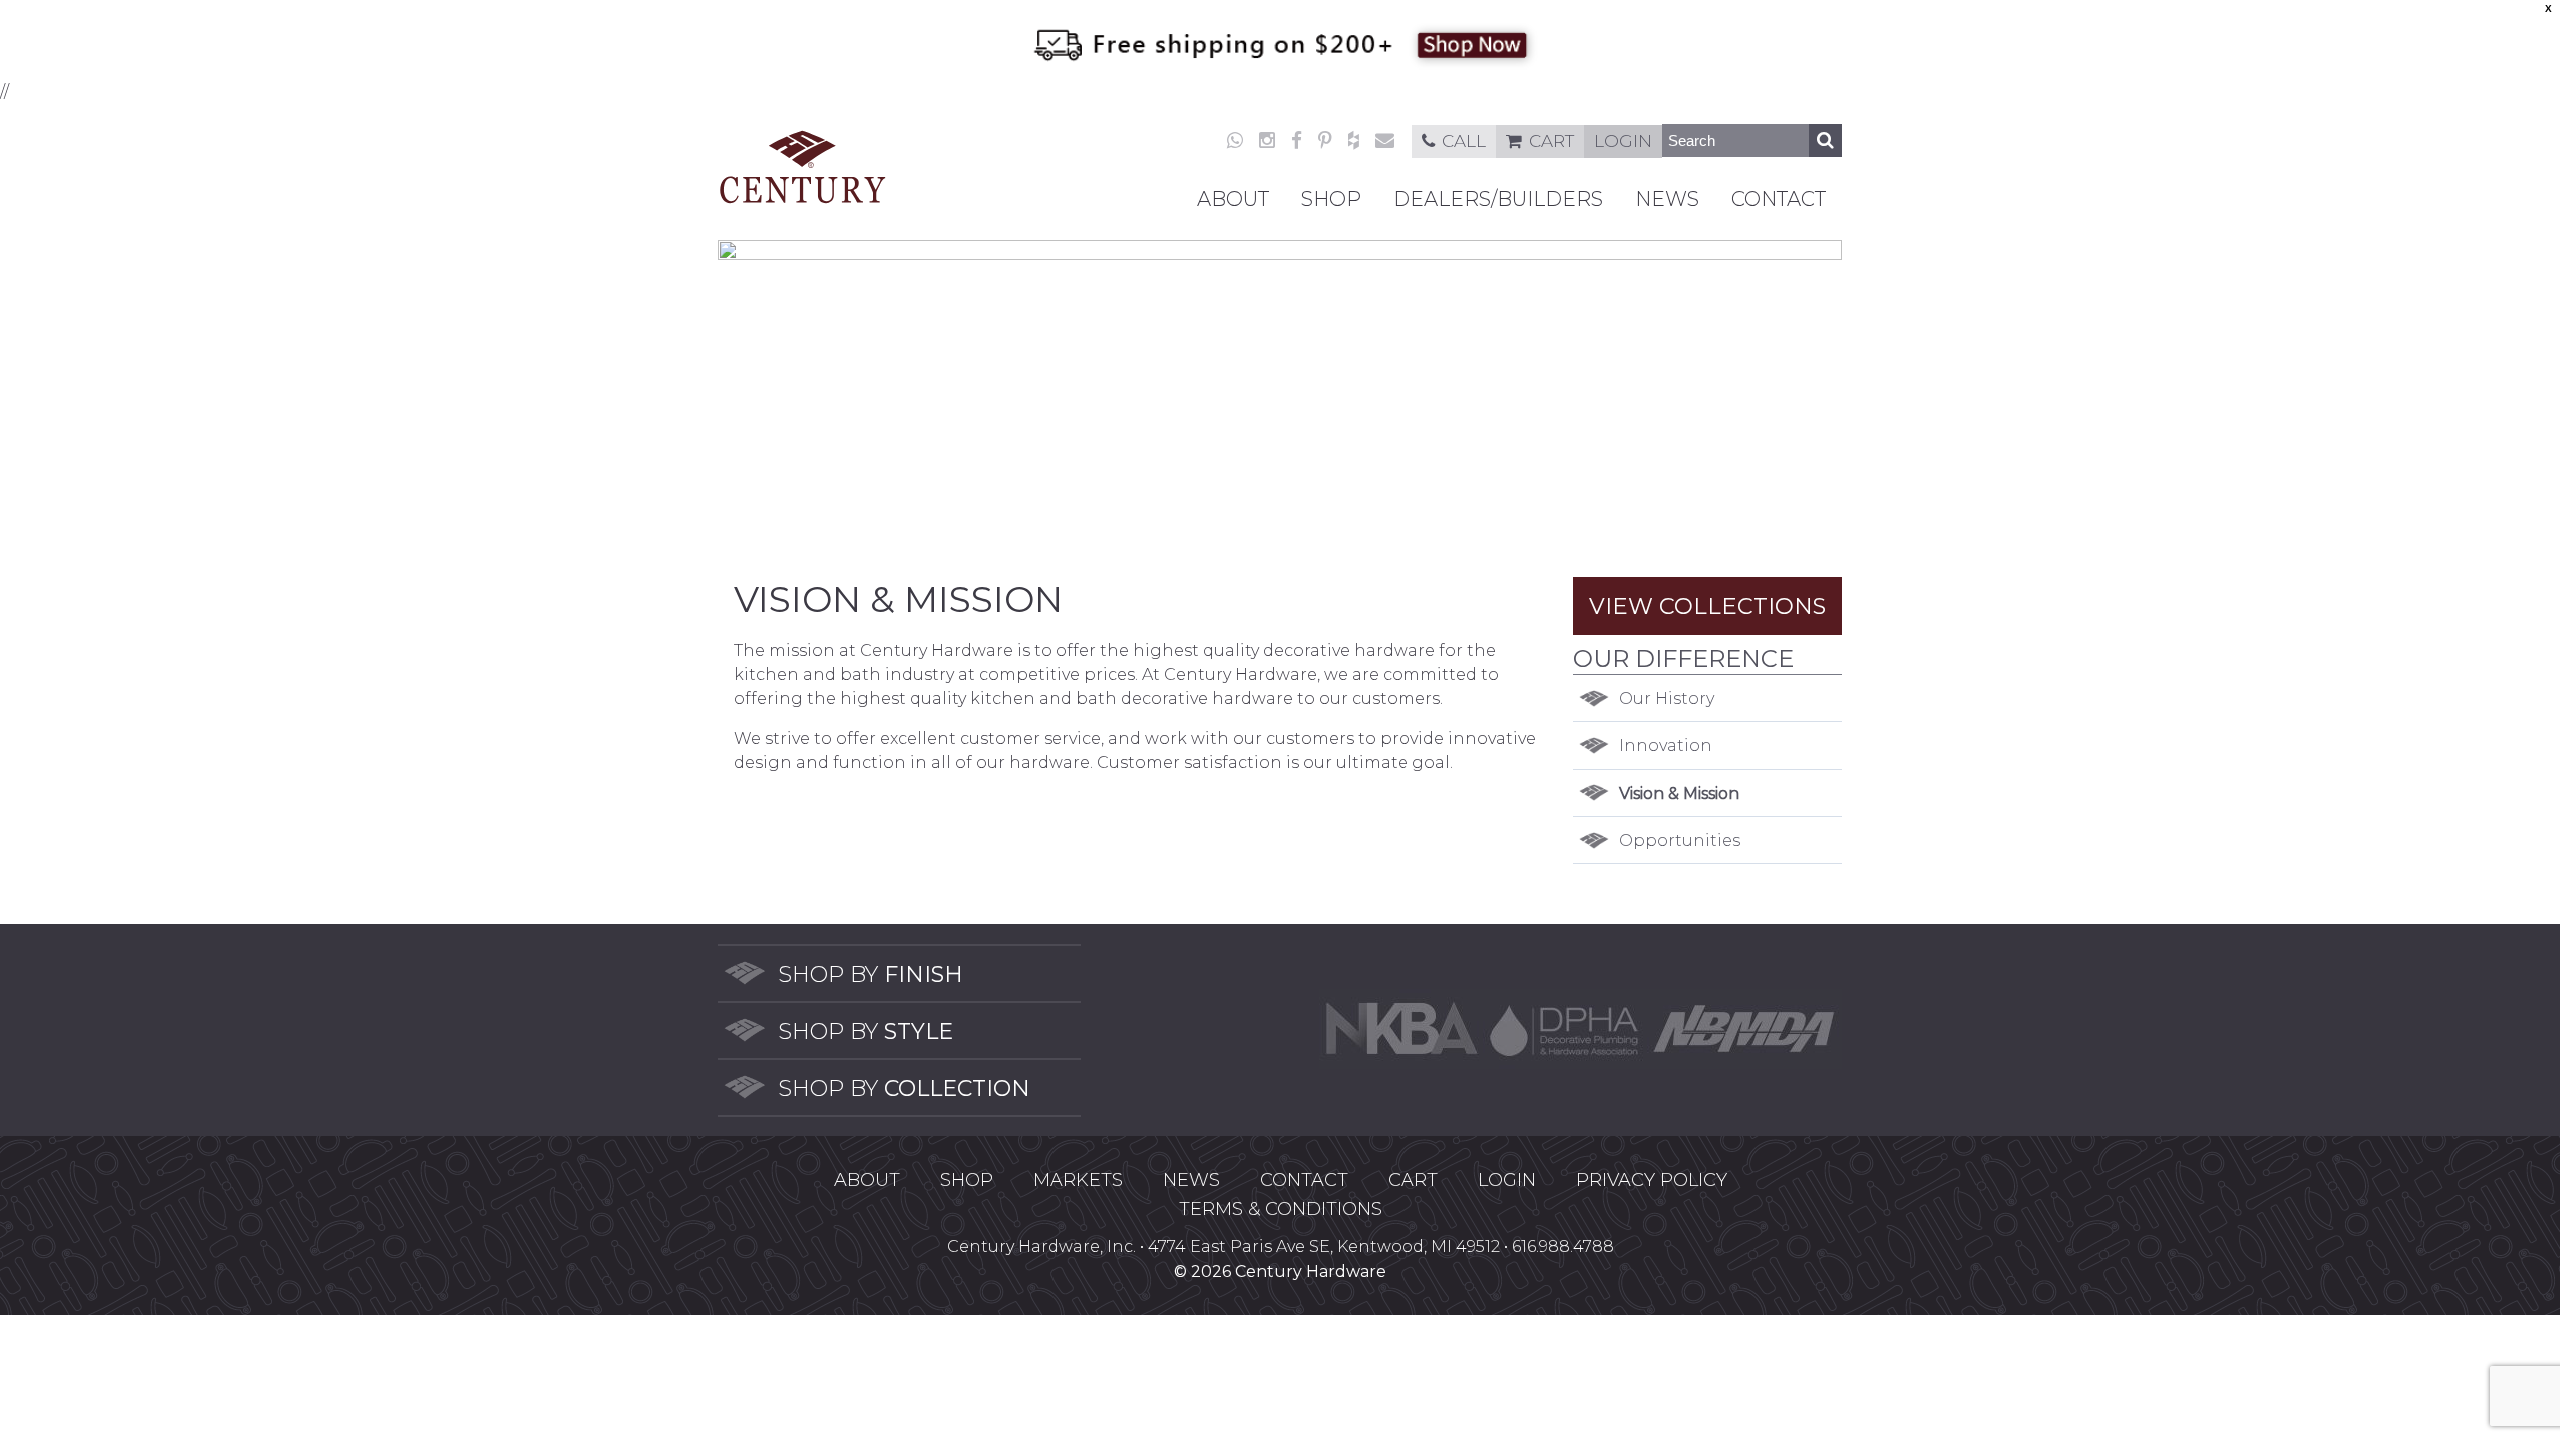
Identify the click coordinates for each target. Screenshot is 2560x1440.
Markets (1078, 1180)
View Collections (1707, 606)
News (1667, 199)
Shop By (870, 974)
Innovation (1665, 745)
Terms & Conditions (1280, 1209)
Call (1464, 141)
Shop (1331, 199)
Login (1623, 141)
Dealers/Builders (1498, 199)
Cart (1551, 141)
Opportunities (1679, 840)
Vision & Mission (1679, 793)
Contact (1778, 199)
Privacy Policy (1651, 1180)
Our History (1666, 698)
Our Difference (1683, 659)
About (1233, 199)
